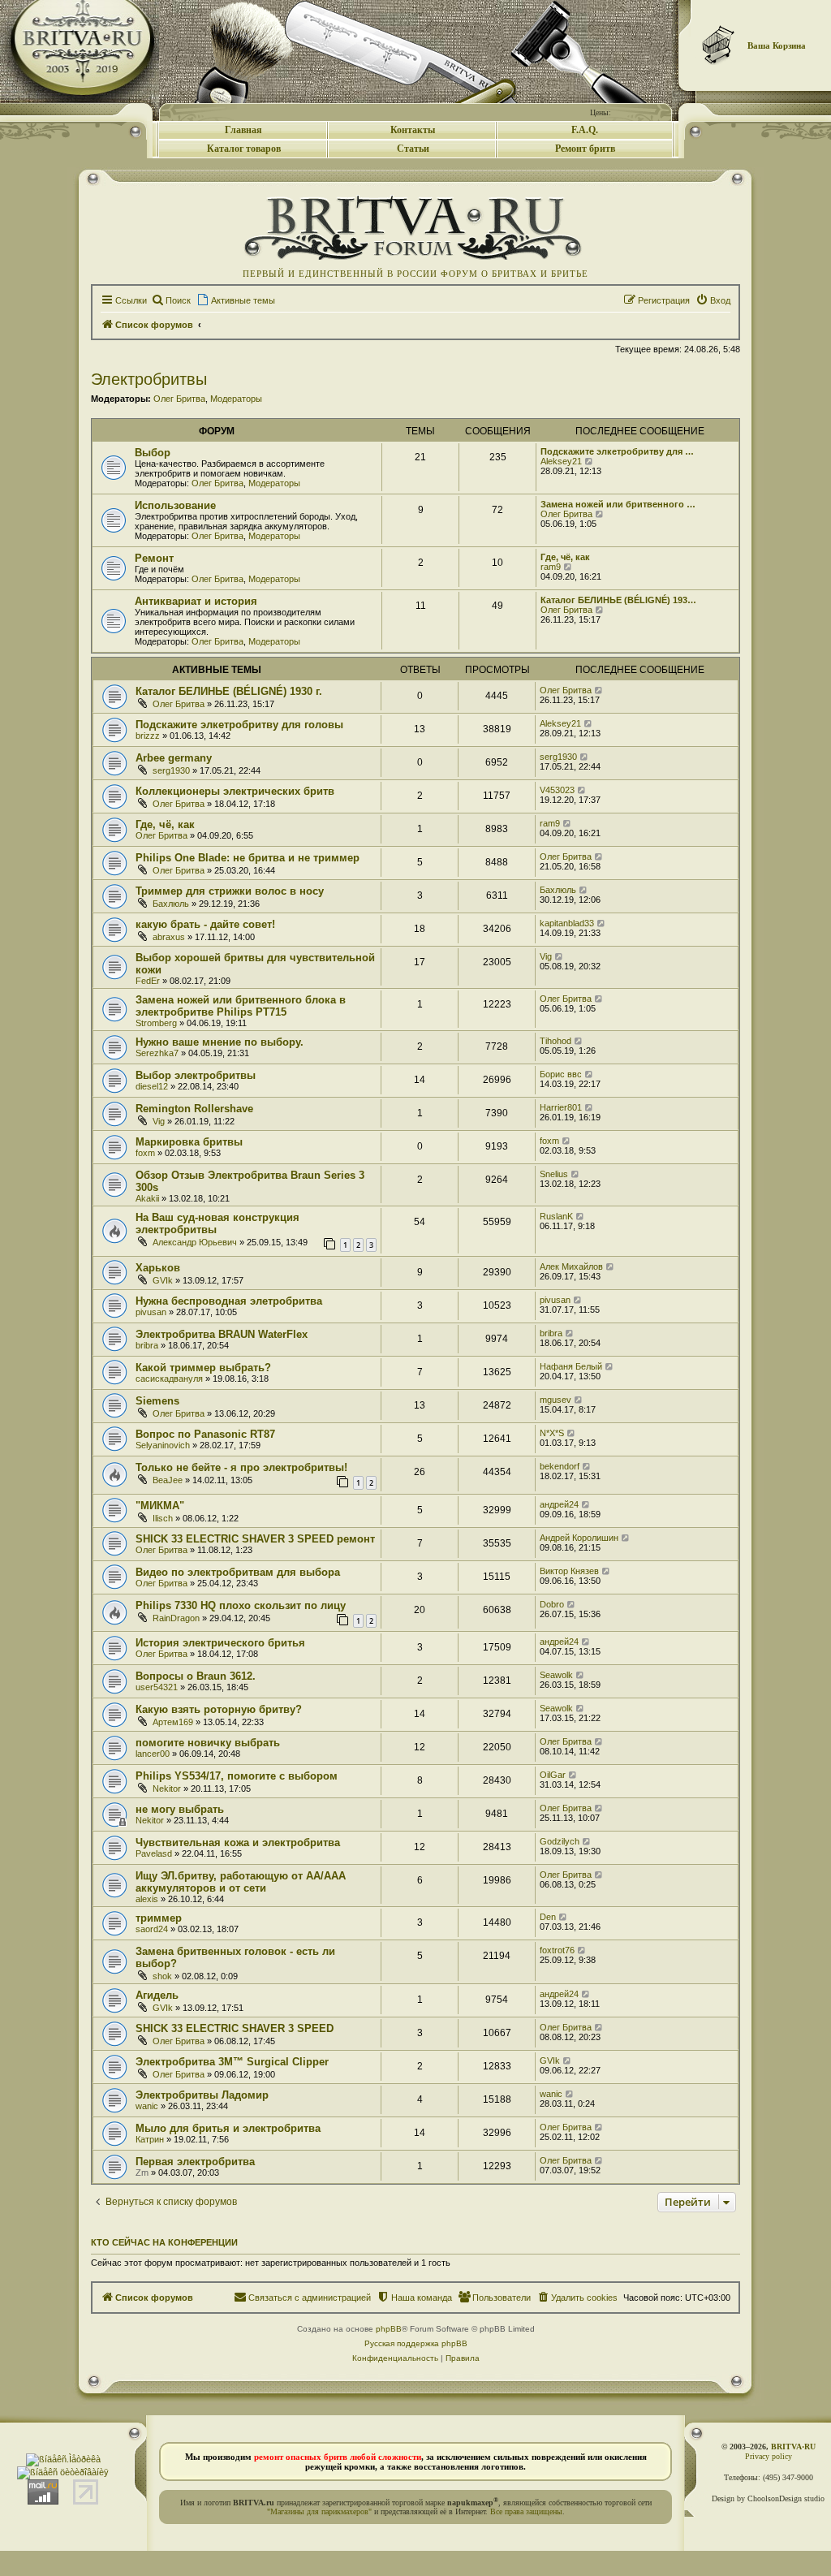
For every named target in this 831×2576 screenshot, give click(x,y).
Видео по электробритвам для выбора (238, 1572)
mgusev (555, 1400)
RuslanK (556, 1216)
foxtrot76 (557, 1950)
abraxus (169, 937)
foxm (145, 1153)
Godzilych (560, 1841)
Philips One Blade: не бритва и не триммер (248, 858)
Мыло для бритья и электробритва (228, 2128)
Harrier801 (561, 1107)
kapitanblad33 (567, 923)
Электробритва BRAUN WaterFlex (222, 1334)
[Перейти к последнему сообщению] (599, 690)
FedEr (148, 981)
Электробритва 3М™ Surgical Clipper (232, 2062)
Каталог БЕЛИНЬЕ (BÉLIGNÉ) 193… (618, 600)
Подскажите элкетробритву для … (617, 451)
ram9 (551, 567)
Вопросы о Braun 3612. (196, 1676)
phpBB (389, 2329)
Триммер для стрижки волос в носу (230, 891)
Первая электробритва (195, 2162)
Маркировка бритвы (189, 1142)
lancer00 (153, 1754)
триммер (159, 1918)
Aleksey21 (561, 461)
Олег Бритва (179, 399)
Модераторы (236, 399)
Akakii (147, 1198)
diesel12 (152, 1086)
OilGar (553, 1775)
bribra (147, 1345)
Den (548, 1917)
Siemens (157, 1401)
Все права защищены (526, 2511)
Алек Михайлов (571, 1266)
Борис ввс (561, 1074)
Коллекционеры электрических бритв (235, 791)
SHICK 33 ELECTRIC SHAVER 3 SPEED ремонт (255, 1539)
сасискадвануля (169, 1379)
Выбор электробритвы (196, 1075)
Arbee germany (174, 758)
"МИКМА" (160, 1506)
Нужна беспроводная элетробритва (229, 1301)
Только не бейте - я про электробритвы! (241, 1467)
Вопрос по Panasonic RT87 (205, 1434)
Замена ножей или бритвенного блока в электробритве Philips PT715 (241, 1006)
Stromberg (156, 1023)
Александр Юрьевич (195, 1242)
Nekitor (167, 1789)
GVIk (163, 1280)
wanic (147, 2106)
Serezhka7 (157, 1053)
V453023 (557, 790)
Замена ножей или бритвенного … (618, 504)
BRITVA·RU (793, 2447)
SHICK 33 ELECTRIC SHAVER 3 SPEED (235, 2028)
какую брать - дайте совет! (205, 924)
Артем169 (173, 1722)
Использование (175, 505)
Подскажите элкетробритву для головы (239, 725)
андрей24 (559, 1504)
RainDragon (176, 1618)
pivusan (151, 1312)
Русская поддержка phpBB (416, 2343)
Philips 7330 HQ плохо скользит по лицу (241, 1605)
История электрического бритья (220, 1643)
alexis (147, 1899)
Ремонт (154, 558)
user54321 (157, 1687)
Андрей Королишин (579, 1538)
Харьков (158, 1268)
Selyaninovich (163, 1445)
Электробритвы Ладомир (202, 2095)
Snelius (554, 1174)
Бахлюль (171, 904)
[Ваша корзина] (719, 45)
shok (162, 1976)
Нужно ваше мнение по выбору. (220, 1042)
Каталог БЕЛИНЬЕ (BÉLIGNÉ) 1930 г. (229, 691)
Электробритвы (149, 379)
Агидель (157, 1995)
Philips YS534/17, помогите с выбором (237, 1776)
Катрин (150, 2139)
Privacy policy (769, 2456)
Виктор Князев (569, 1571)
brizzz (148, 736)
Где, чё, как (565, 557)
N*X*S (552, 1433)
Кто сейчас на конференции (164, 2242)
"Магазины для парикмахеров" (319, 2511)
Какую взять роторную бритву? (219, 1709)
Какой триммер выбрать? (203, 1368)
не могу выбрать (180, 1809)
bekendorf (560, 1466)
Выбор (153, 453)
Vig (546, 956)
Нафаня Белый (571, 1366)
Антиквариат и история (196, 601)
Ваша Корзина (777, 45)
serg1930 (171, 770)
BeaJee (168, 1480)
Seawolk (556, 1675)
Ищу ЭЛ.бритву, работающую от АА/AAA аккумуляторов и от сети (241, 1882)
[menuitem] (171, 300)
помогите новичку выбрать (208, 1743)
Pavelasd (154, 1853)
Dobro (552, 1604)
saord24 (152, 1929)
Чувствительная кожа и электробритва (238, 1842)
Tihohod (555, 1041)
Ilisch (163, 1518)
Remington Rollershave (194, 1109)
